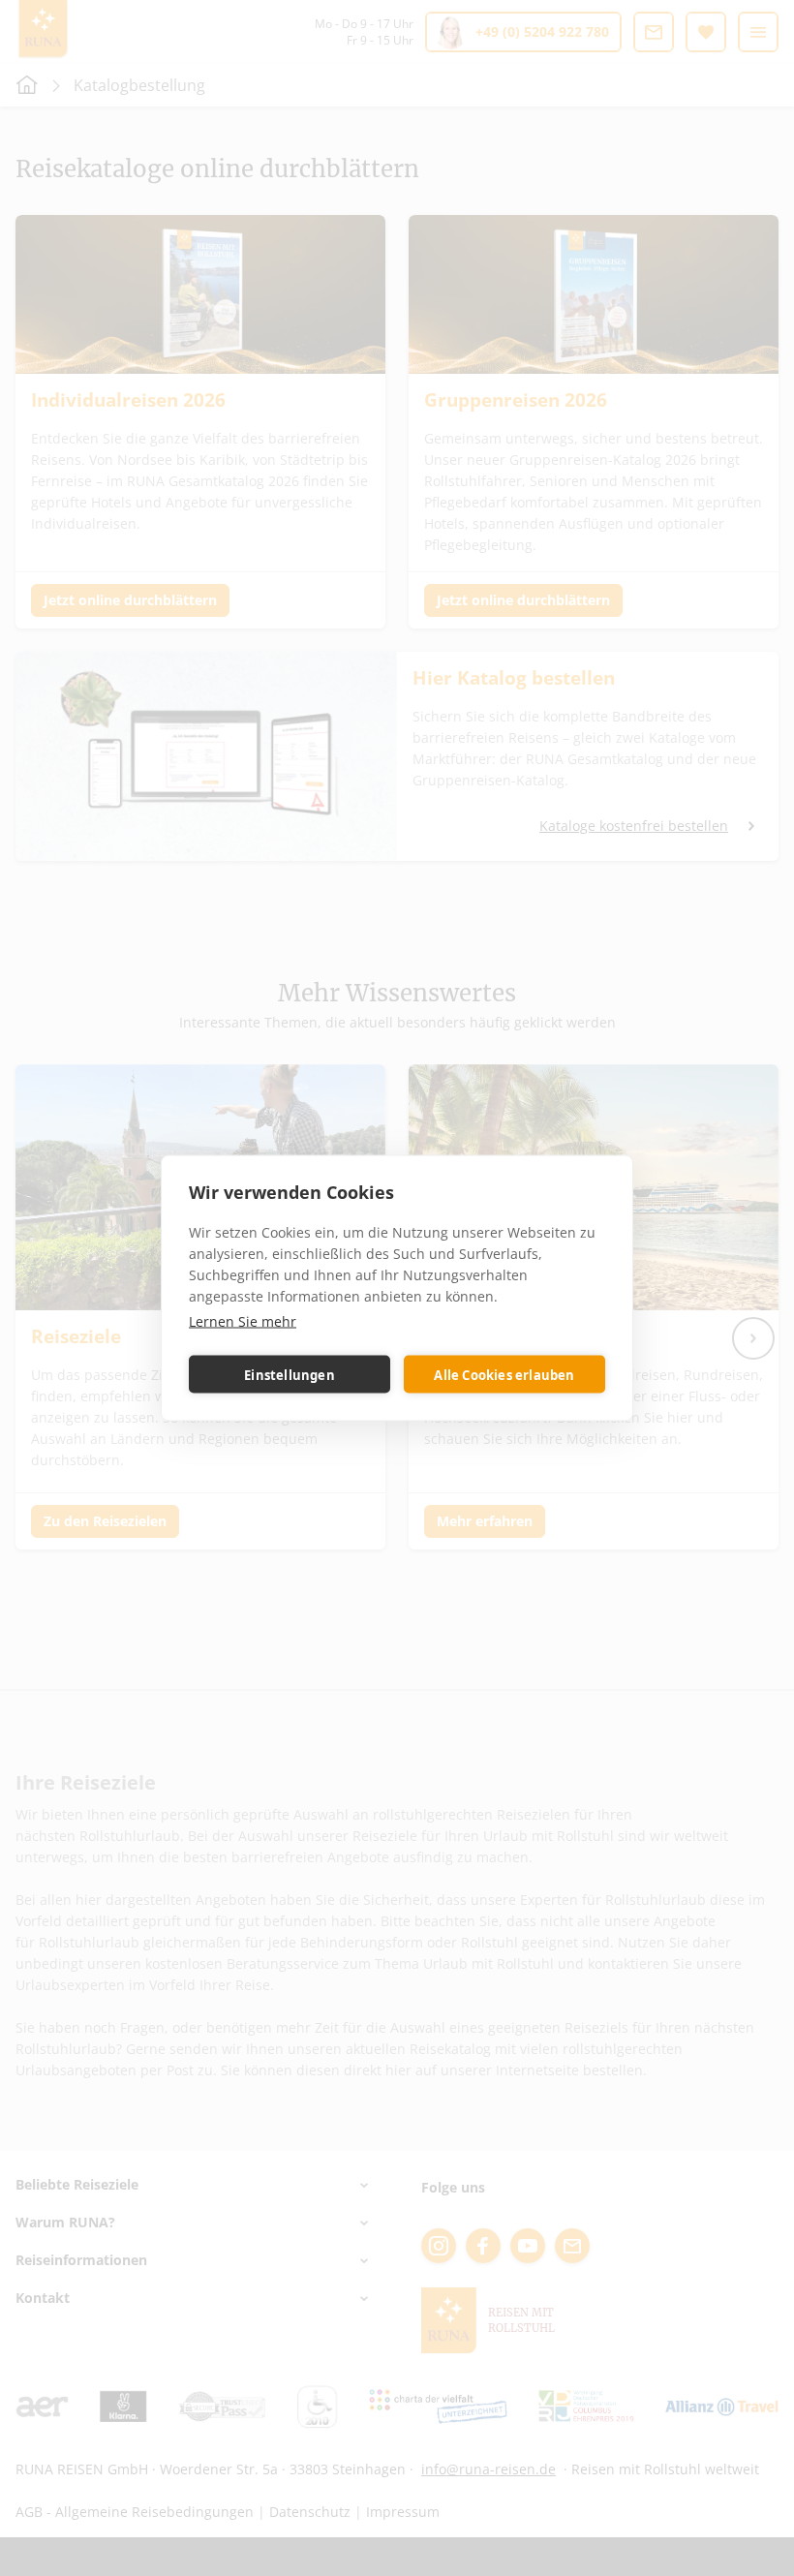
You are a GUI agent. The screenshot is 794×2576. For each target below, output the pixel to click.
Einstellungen (290, 1374)
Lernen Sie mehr (243, 1321)
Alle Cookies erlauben (504, 1374)
